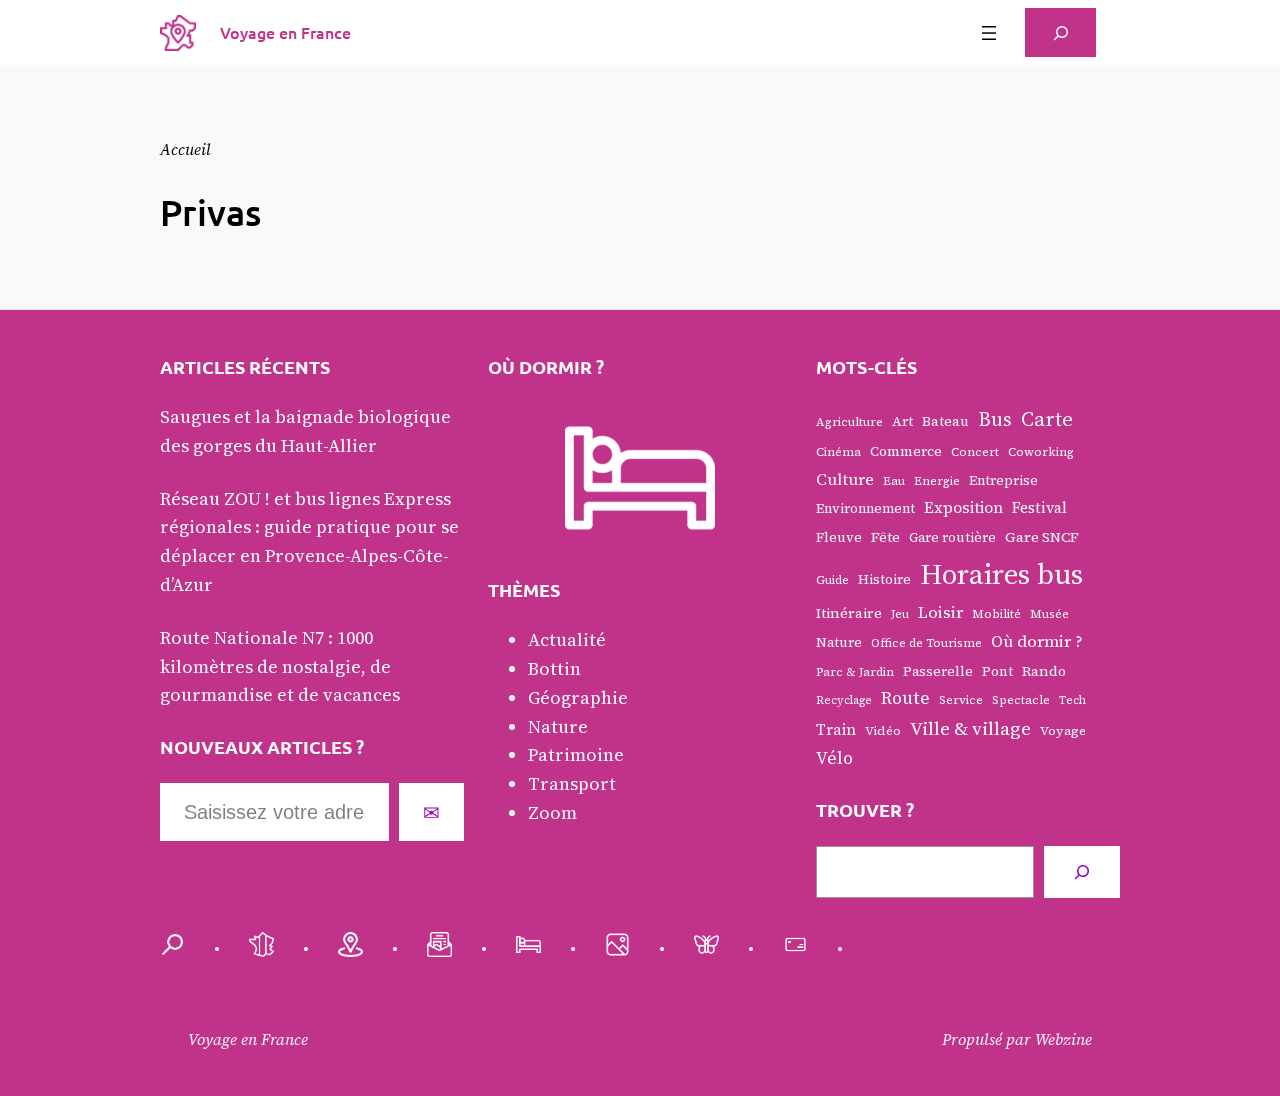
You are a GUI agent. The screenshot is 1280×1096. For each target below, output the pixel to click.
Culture (845, 479)
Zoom (552, 812)
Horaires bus (1001, 574)
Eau (894, 481)
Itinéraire (849, 613)
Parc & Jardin (855, 672)
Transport (572, 783)
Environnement (865, 508)
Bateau (945, 421)
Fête (885, 537)
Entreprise (1003, 480)
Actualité (567, 639)
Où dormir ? (1037, 641)
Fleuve (839, 537)
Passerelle (938, 671)
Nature (558, 726)
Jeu (900, 614)
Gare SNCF (1042, 537)
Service (961, 700)
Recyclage (844, 700)
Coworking (1041, 452)
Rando (1044, 671)
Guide (832, 580)
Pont (997, 671)
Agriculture (849, 422)
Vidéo (883, 730)
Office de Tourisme (926, 643)
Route (905, 698)
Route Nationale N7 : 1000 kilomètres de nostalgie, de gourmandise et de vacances (280, 666)
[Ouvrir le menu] (989, 33)
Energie (937, 481)
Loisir (940, 612)
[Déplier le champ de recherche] (1060, 32)
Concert (975, 452)
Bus (995, 419)
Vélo (834, 758)
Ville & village (970, 728)
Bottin (554, 668)
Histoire (884, 579)
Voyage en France (285, 32)
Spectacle (1021, 700)
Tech (1072, 700)
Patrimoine (576, 754)
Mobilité (996, 614)
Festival (1039, 507)
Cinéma (838, 452)
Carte (1047, 419)
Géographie (578, 697)
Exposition (963, 507)
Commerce (906, 451)
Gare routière (952, 537)
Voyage (1063, 730)
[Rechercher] (1082, 872)
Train (836, 729)
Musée (1049, 614)
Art (902, 421)
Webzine (1063, 1039)
